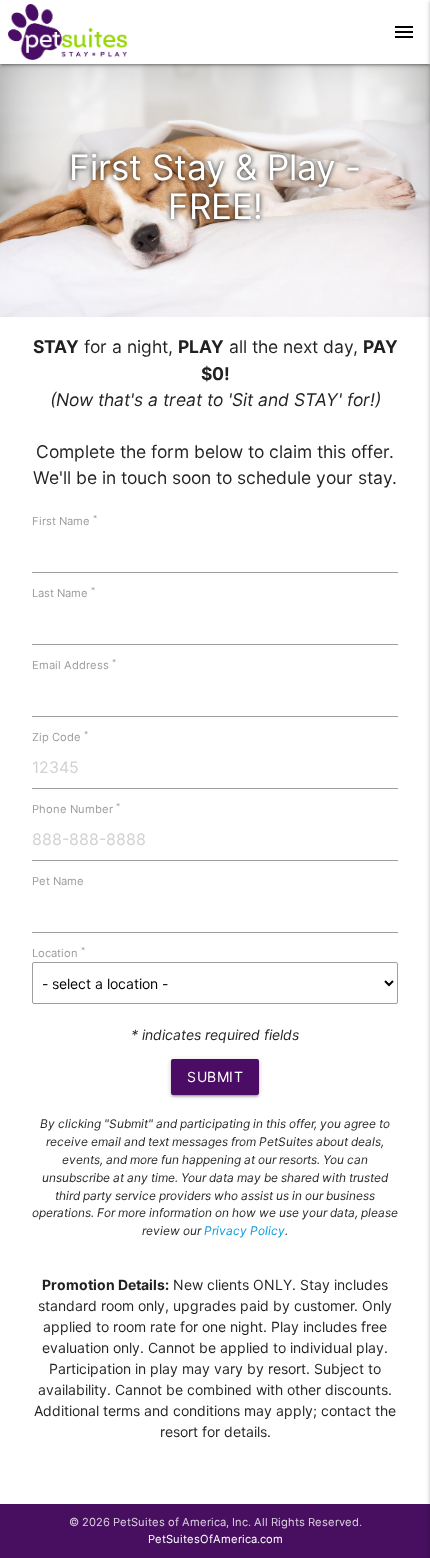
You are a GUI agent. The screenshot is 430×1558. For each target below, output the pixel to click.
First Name (64, 521)
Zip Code (60, 737)
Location (58, 953)
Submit (215, 1076)
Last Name (63, 593)
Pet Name (58, 881)
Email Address (74, 665)
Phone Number (76, 809)
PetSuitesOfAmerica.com (215, 1539)
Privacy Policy (244, 1230)
